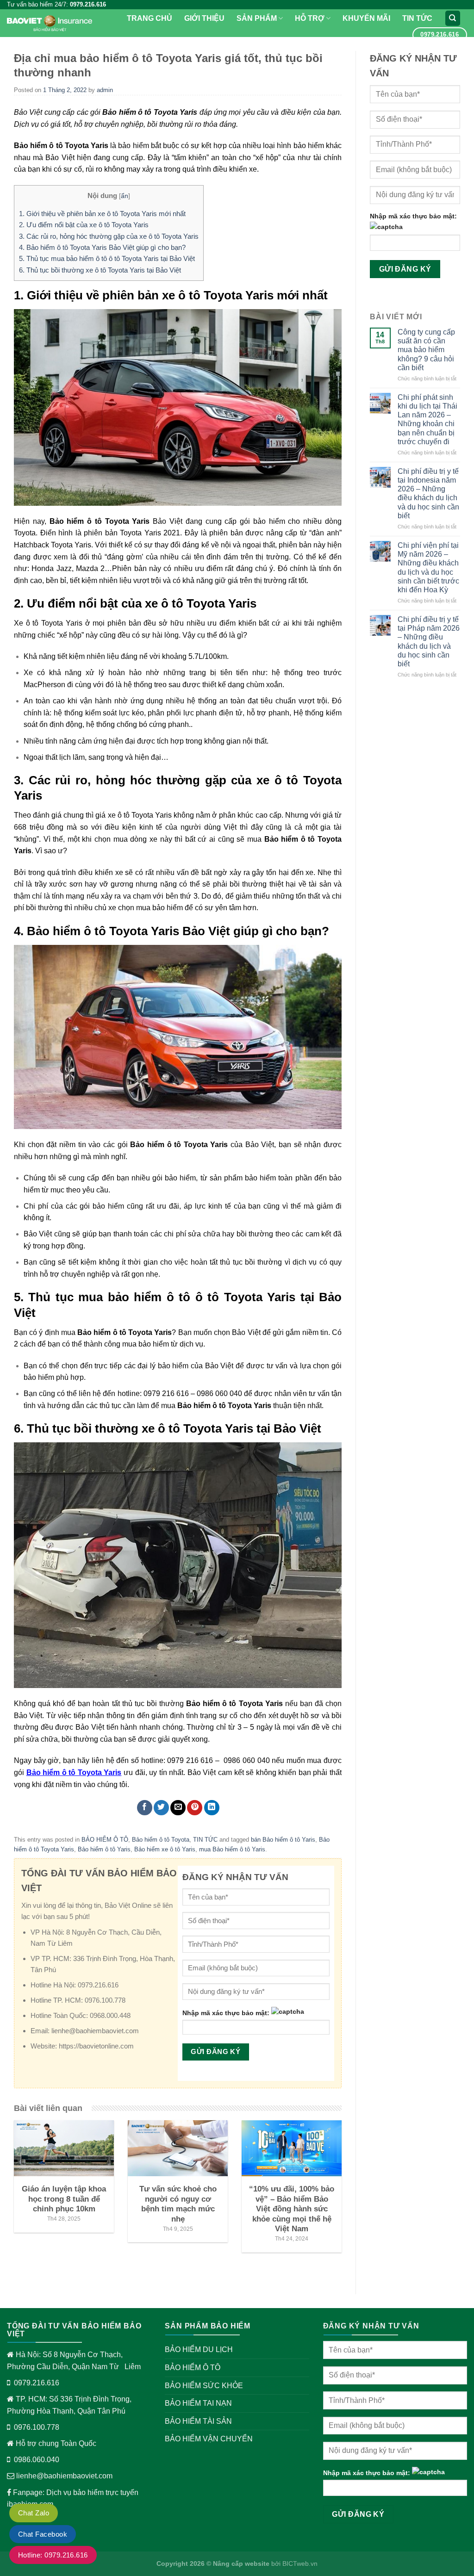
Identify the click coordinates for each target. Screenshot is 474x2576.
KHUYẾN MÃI (366, 18)
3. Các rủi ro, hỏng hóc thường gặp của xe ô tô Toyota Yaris (109, 236)
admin (105, 90)
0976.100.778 (37, 2427)
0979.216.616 (37, 2383)
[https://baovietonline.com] (50, 23)
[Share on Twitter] (161, 1808)
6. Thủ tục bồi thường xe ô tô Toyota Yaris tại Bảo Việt (100, 270)
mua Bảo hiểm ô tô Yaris (232, 1849)
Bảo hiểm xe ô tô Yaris (165, 1849)
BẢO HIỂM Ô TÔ (105, 1840)
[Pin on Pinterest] (195, 1808)
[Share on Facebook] (145, 1808)
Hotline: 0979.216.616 (53, 2555)
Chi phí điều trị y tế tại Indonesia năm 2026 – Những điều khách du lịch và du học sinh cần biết (428, 493)
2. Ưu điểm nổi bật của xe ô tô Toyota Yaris (84, 225)
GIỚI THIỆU (204, 18)
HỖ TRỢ (310, 18)
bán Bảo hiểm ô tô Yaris (283, 1840)
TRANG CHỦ (150, 18)
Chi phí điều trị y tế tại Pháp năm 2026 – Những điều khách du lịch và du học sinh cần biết (429, 642)
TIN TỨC (417, 18)
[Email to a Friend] (178, 1808)
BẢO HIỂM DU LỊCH (199, 2349)
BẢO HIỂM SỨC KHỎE (204, 2386)
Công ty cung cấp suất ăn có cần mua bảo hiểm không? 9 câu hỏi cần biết (426, 350)
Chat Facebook (43, 2534)
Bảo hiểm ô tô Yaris (104, 1849)
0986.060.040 (37, 2460)
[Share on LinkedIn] (212, 1808)
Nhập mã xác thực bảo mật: (226, 2013)
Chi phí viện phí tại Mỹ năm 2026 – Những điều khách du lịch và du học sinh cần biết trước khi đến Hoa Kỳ (428, 568)
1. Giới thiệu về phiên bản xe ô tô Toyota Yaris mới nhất (102, 214)
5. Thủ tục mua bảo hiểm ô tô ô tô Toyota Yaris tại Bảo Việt (107, 258)
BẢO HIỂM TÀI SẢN (198, 2421)
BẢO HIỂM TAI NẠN (198, 2403)
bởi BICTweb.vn (293, 2564)
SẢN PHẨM (257, 18)
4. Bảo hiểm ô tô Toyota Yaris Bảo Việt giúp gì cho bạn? (102, 247)
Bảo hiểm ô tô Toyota (161, 1840)
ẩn (125, 196)
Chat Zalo (34, 2513)
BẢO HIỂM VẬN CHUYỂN (209, 2439)
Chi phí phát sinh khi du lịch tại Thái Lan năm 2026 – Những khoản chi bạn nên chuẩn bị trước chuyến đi (427, 419)
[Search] (453, 18)
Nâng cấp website (241, 2564)
